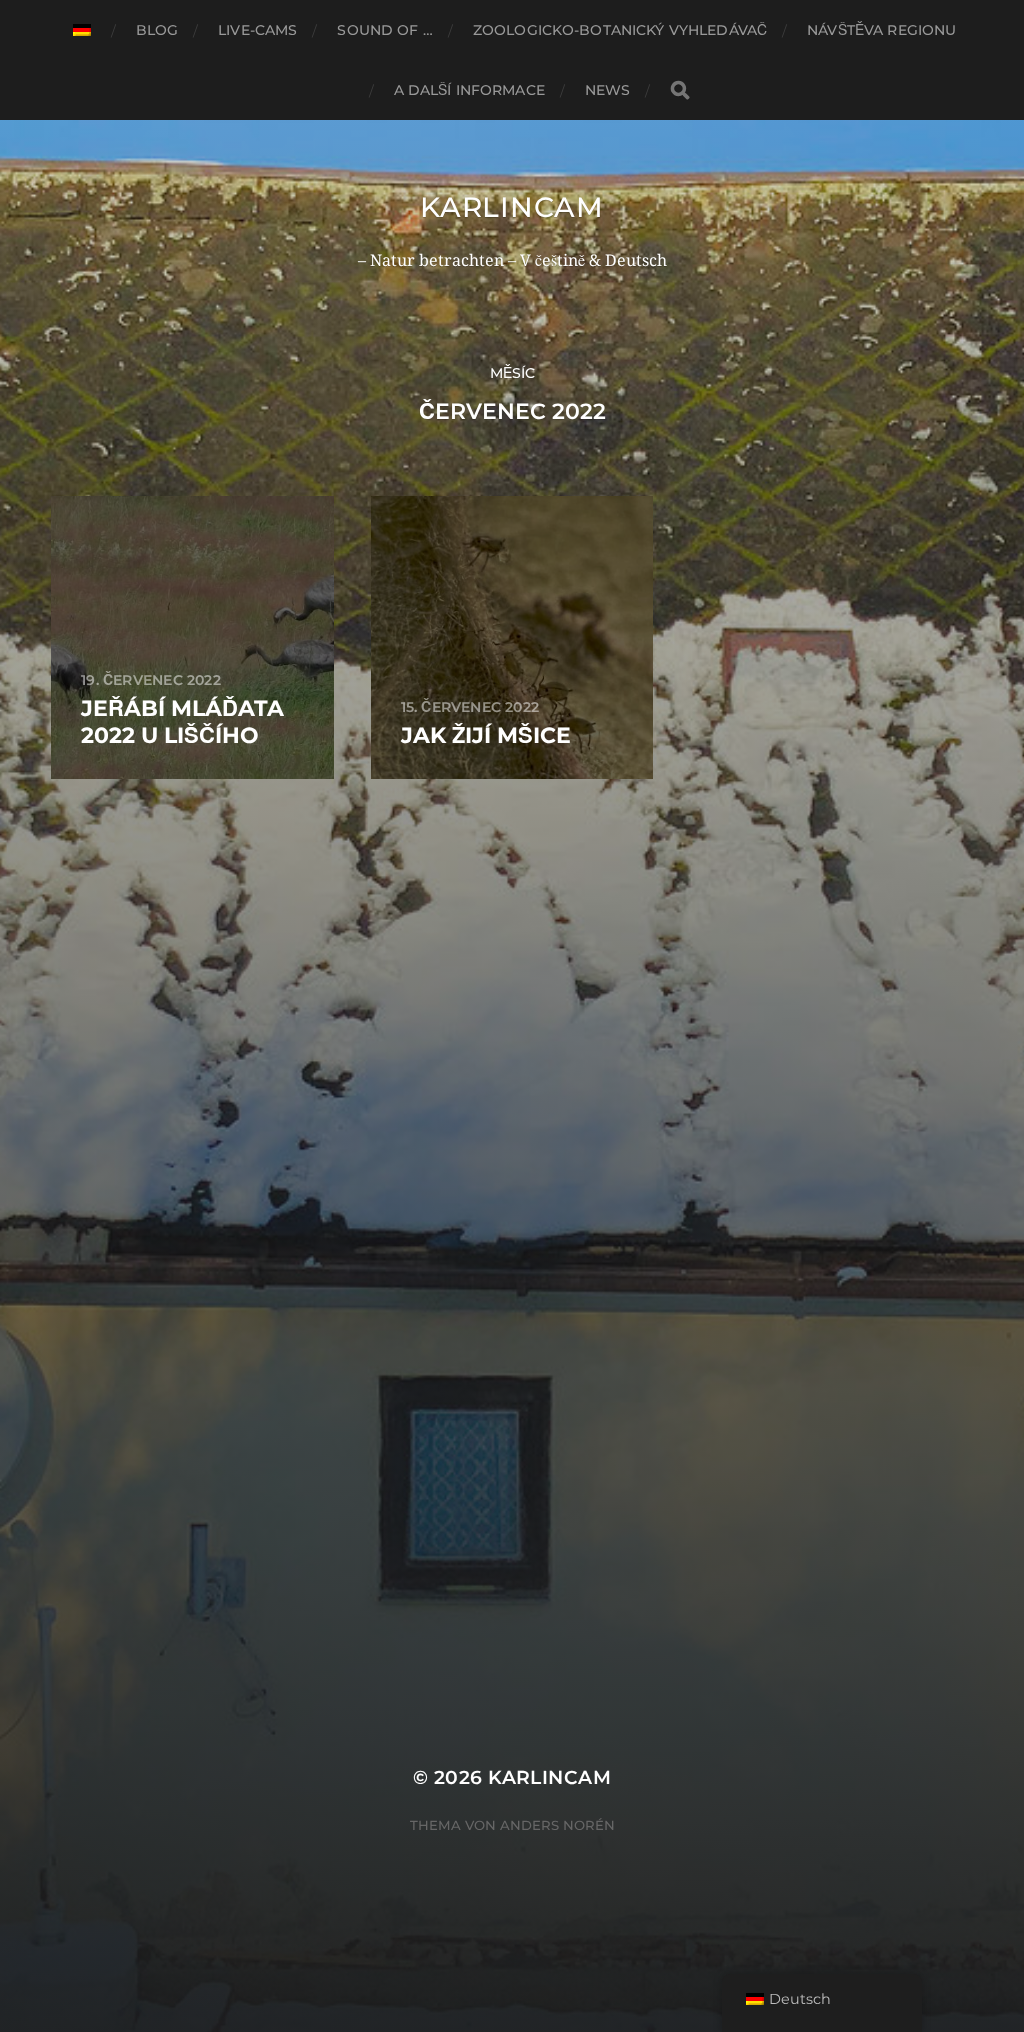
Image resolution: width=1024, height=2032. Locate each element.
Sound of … (384, 30)
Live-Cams (257, 30)
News (608, 90)
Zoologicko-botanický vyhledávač (620, 30)
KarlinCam (511, 207)
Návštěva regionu (881, 30)
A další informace (469, 90)
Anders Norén (557, 1825)
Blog (157, 30)
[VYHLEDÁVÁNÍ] (680, 90)
